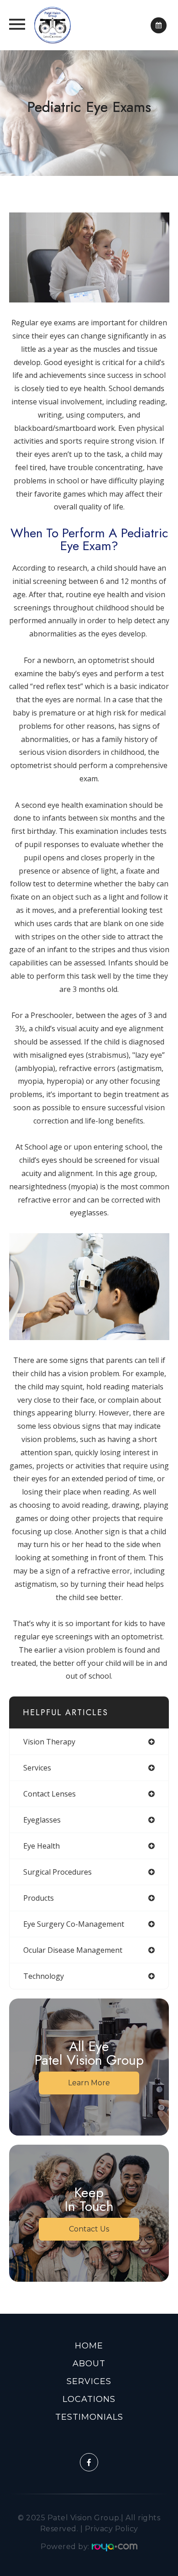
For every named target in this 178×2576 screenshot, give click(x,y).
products (39, 1898)
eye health (42, 1846)
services (37, 1768)
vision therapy (49, 1742)
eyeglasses (42, 1820)
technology (44, 1976)
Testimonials (89, 2417)
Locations (89, 2399)
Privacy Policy (112, 2529)
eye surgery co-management (74, 1924)
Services (89, 2381)
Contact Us (89, 2229)
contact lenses (50, 1794)
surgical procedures (58, 1872)
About (89, 2364)
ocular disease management (73, 1950)
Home (89, 2346)
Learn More (89, 2083)
